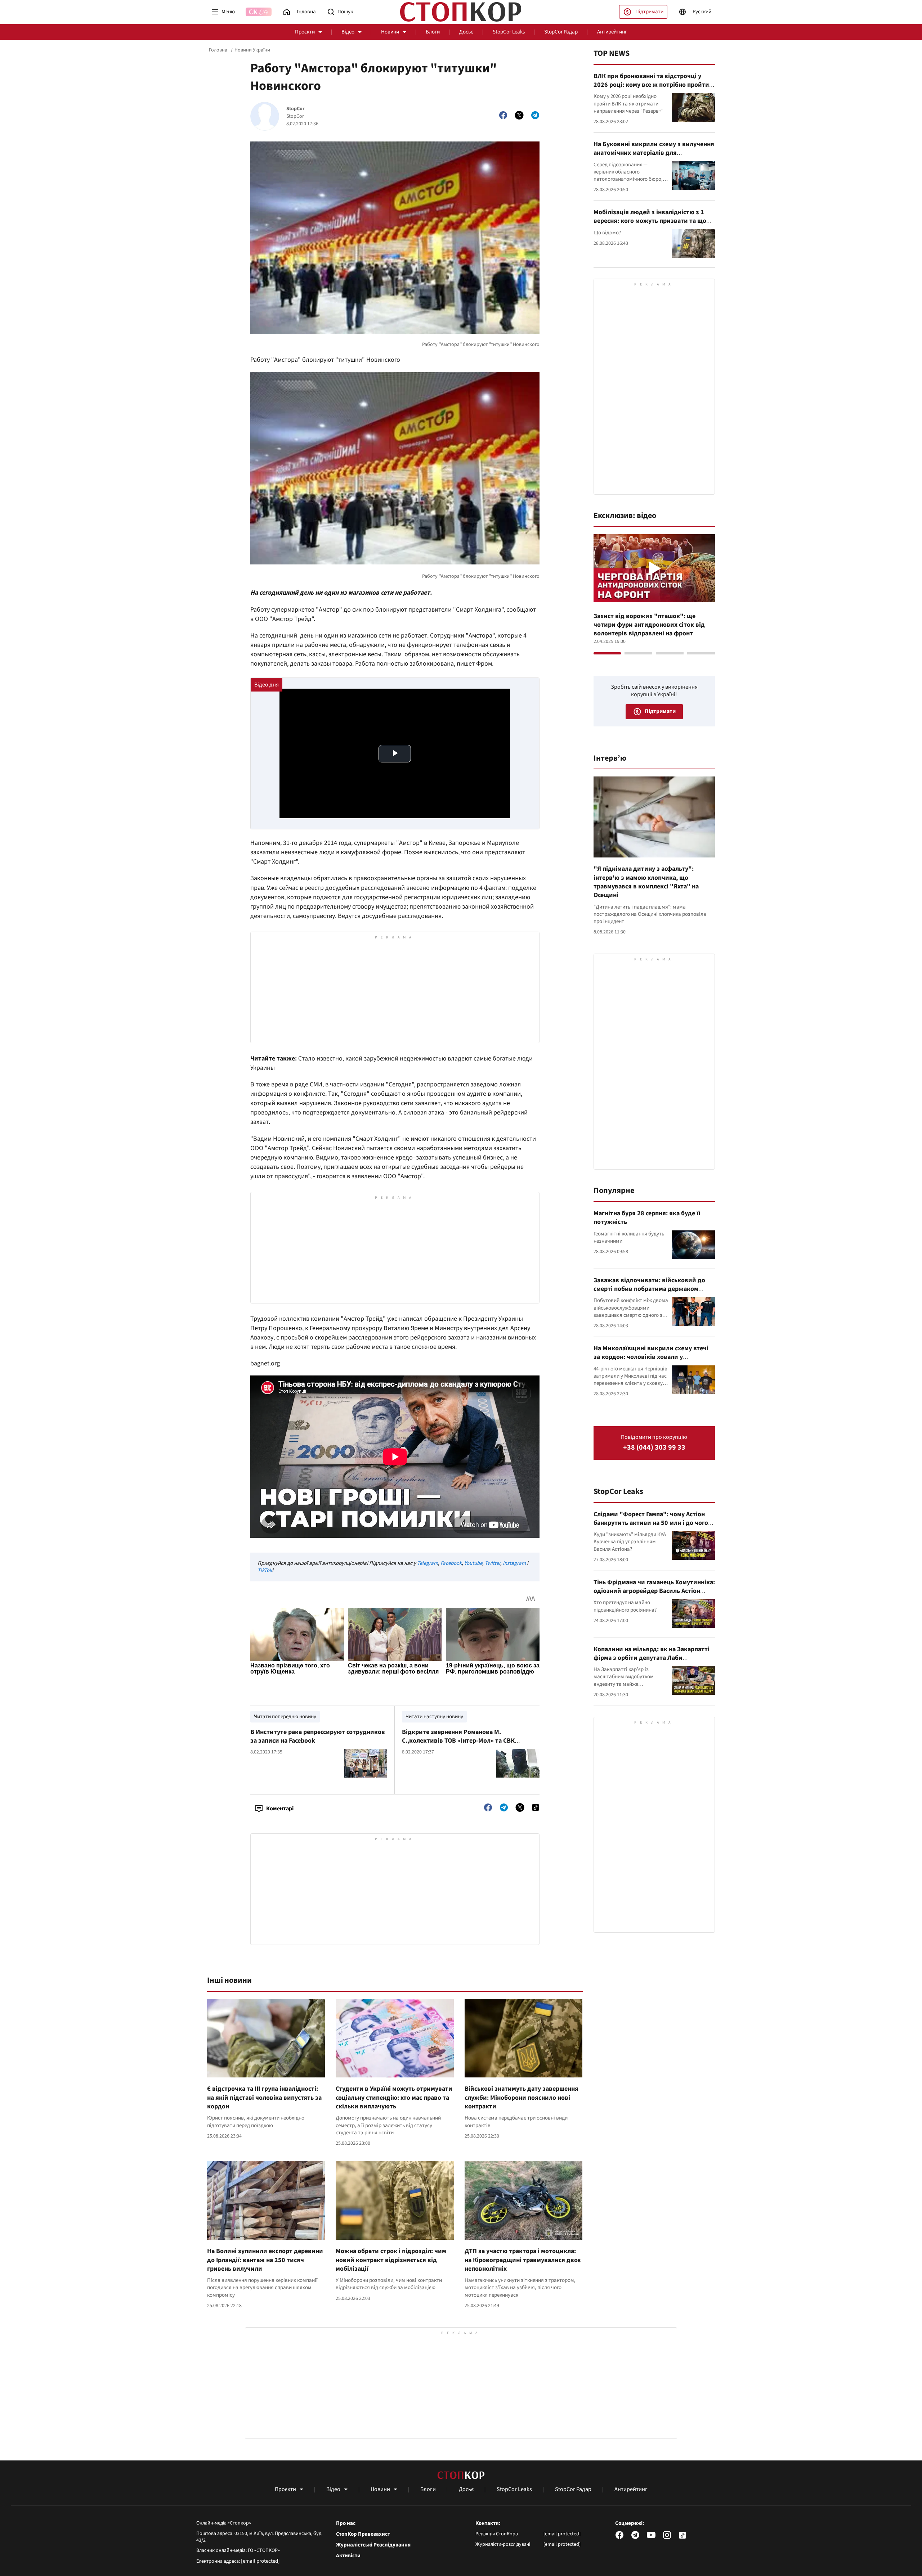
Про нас (346, 2523)
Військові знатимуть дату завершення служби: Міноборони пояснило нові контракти (522, 2098)
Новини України (252, 50)
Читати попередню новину (285, 1717)
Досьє (466, 32)
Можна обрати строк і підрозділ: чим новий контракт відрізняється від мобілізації (391, 2260)
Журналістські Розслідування (373, 2545)
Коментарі (280, 1809)
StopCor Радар (561, 32)
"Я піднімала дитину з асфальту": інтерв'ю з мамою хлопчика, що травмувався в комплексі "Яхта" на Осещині (646, 882)
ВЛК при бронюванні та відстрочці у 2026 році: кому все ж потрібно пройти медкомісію (651, 85)
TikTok (265, 1570)
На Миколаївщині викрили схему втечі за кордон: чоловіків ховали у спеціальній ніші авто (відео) (651, 1357)
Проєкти (305, 32)
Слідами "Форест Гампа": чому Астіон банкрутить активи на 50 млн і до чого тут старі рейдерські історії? (651, 1523)
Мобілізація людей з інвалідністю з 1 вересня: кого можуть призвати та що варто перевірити (650, 221)
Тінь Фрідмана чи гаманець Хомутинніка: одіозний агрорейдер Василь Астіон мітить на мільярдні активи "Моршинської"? (654, 1595)
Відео (348, 32)
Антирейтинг (612, 32)
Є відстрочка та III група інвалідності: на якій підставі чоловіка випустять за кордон (264, 2098)
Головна (218, 50)
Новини (390, 32)
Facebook (451, 1563)
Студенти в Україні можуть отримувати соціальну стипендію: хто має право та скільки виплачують (394, 2098)
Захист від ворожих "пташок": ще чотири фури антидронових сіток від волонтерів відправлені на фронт (649, 625)
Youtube (473, 1563)
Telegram (428, 1563)
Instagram (514, 1563)
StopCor (296, 109)
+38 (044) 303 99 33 (654, 1448)
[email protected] (260, 2561)
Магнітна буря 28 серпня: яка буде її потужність (647, 1218)
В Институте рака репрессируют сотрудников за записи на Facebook (318, 1736)
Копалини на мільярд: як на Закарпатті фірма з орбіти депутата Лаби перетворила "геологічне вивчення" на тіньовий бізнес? (652, 1662)
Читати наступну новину (434, 1717)
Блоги (433, 32)
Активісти (348, 2556)
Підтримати (649, 12)
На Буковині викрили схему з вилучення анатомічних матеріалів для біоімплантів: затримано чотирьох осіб (654, 153)
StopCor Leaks (509, 32)
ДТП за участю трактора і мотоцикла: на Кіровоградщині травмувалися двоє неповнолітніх (523, 2260)
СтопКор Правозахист (363, 2534)
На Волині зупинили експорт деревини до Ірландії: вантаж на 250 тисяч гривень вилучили (265, 2260)
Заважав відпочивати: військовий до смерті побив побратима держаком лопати (649, 1289)
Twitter (493, 1563)
